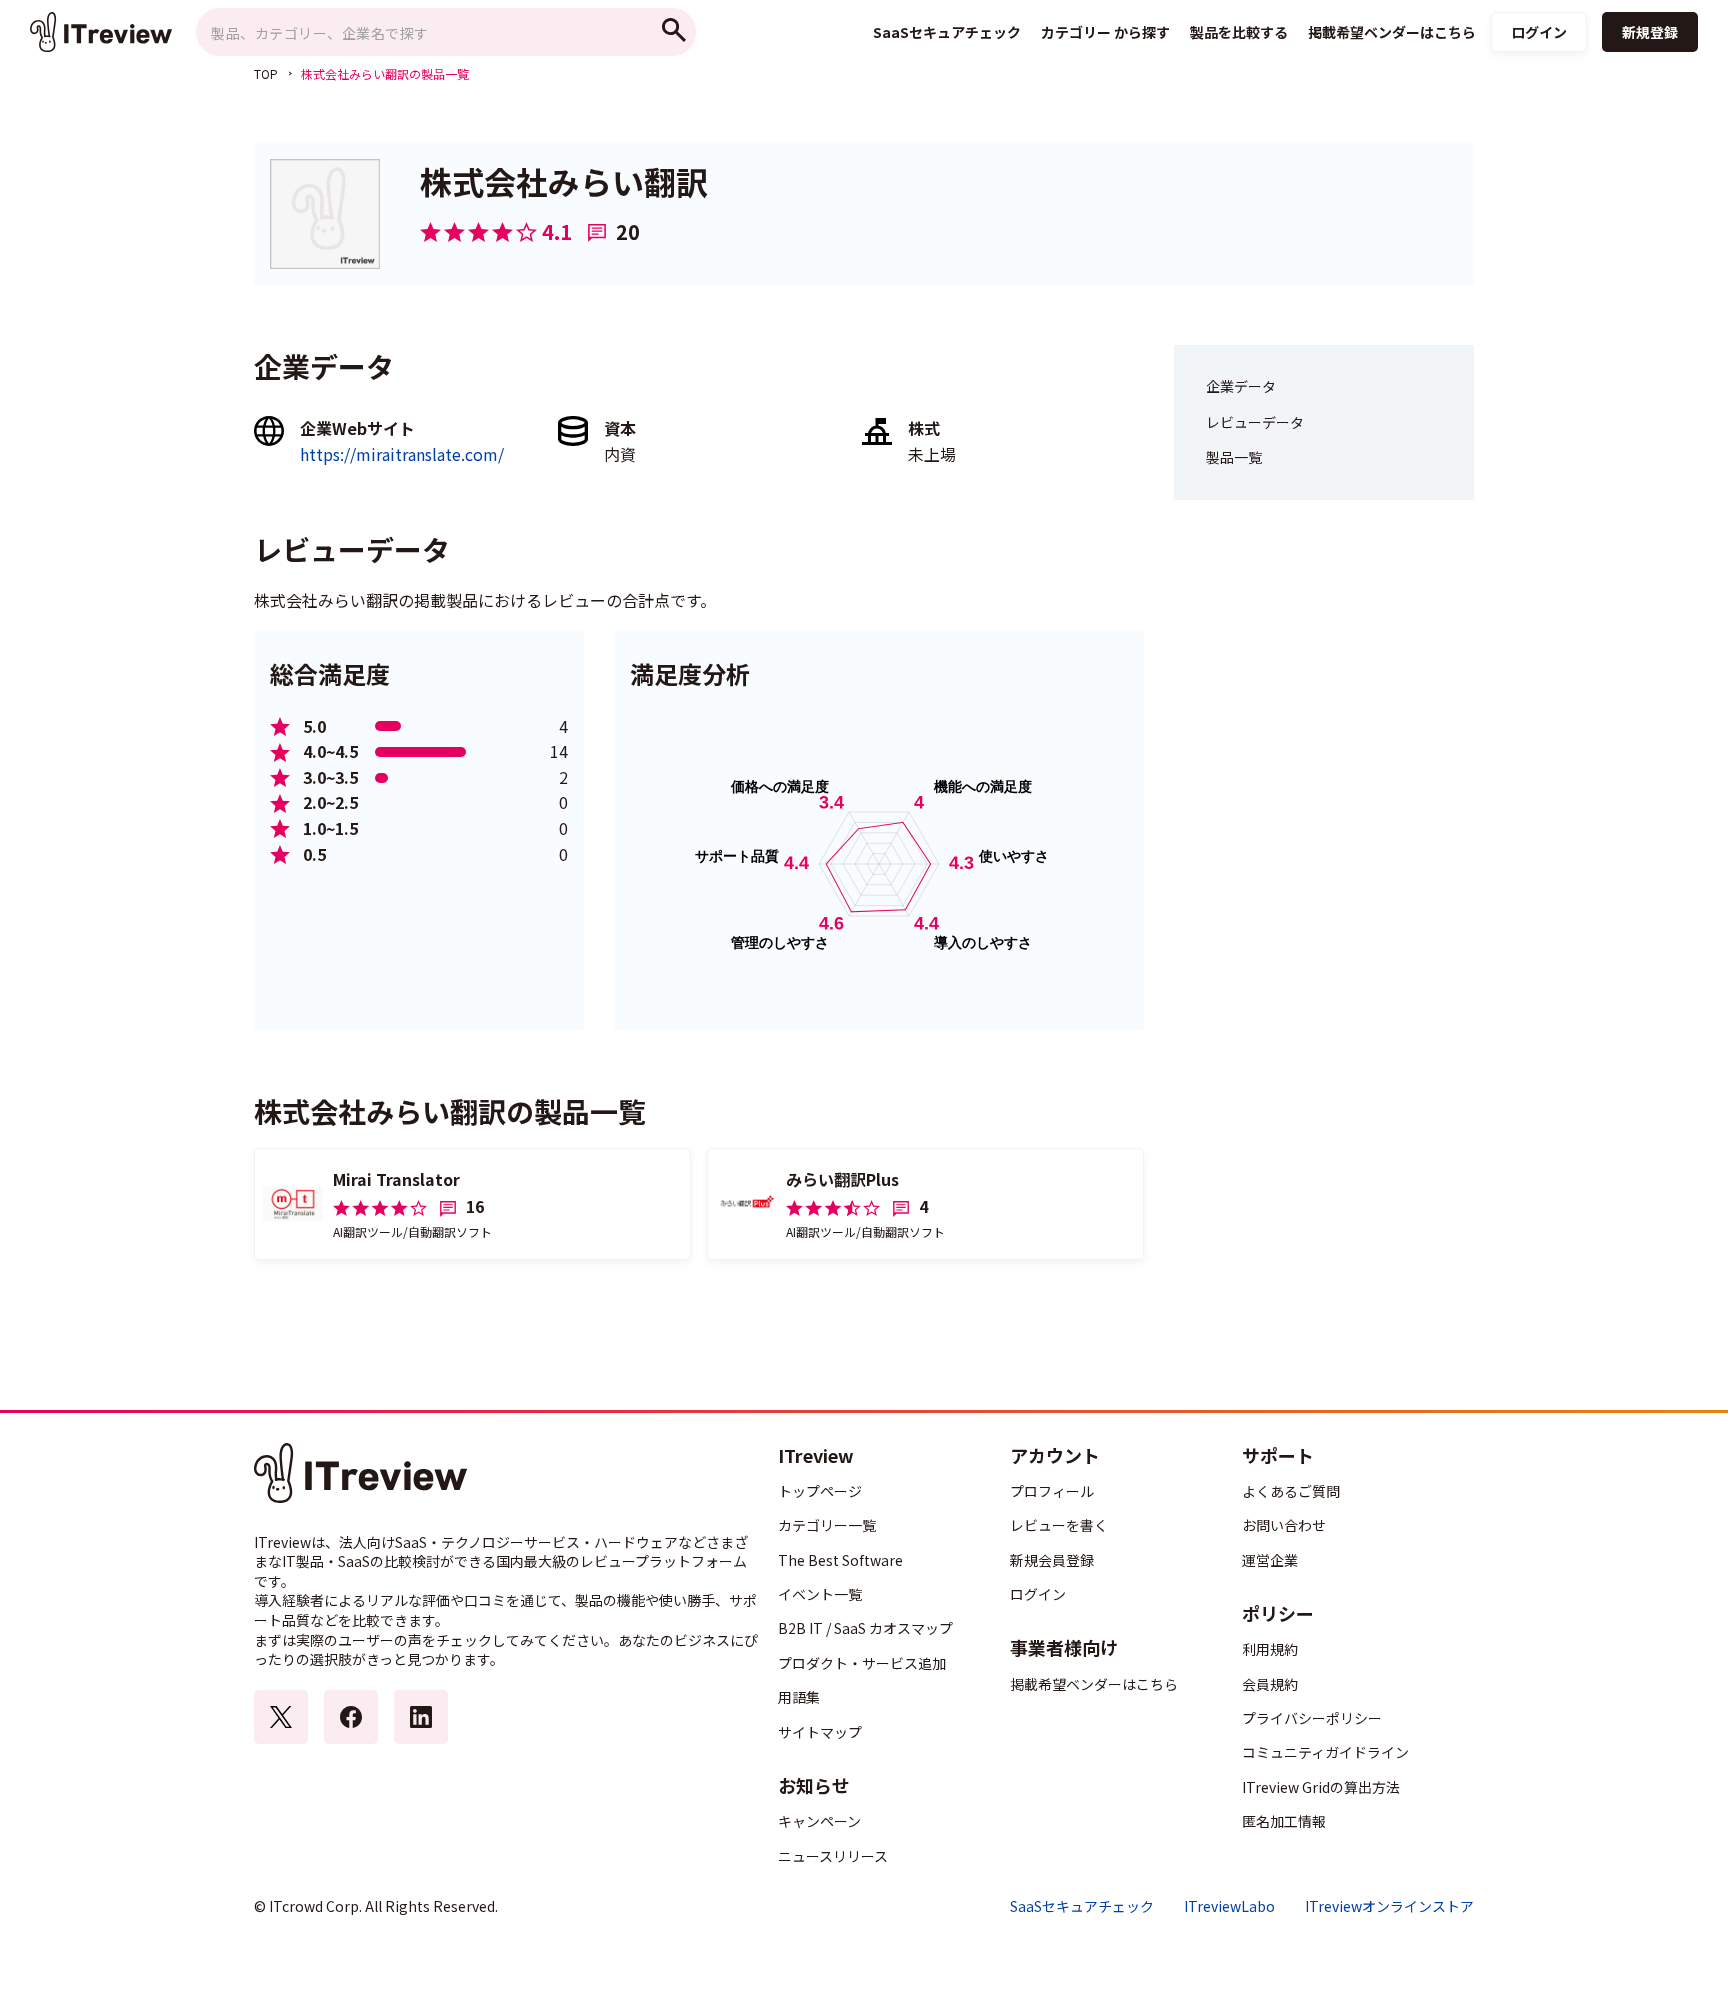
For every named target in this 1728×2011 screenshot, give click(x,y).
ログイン (1539, 32)
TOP (266, 73)
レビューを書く (1059, 1525)
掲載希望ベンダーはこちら (1094, 1684)
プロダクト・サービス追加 (862, 1663)
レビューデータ (1255, 422)
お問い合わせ (1284, 1525)
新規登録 (1650, 32)
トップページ (820, 1491)
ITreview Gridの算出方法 (1321, 1787)
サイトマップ (820, 1732)
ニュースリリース (833, 1856)
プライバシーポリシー (1312, 1718)
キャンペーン (819, 1821)
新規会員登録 (1052, 1560)
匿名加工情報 (1284, 1821)
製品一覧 (1234, 457)
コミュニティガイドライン (1325, 1752)
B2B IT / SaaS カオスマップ (865, 1628)
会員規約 (1270, 1684)
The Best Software (840, 1560)
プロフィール (1052, 1491)
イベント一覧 (820, 1594)
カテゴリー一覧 (827, 1525)
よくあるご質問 (1291, 1491)
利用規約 (1270, 1649)
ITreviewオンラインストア (1389, 1906)
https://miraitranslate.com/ (402, 454)
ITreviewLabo (1229, 1906)
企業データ (1241, 386)
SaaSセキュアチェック (1082, 1906)
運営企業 (1270, 1560)
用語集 (799, 1697)
